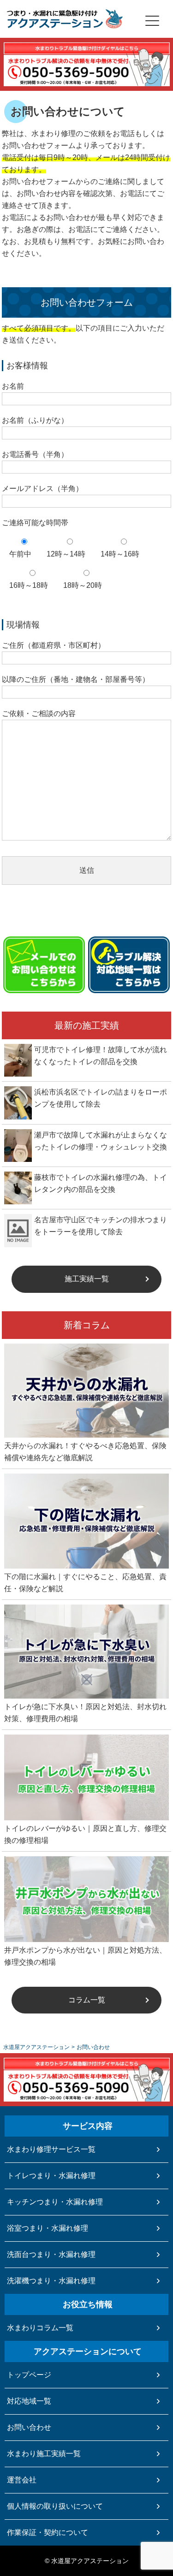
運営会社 (22, 2480)
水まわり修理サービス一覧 (51, 2149)
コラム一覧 (87, 2000)
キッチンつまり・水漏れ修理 (55, 2202)
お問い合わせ (29, 2427)
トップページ (29, 2375)
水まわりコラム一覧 (40, 2328)
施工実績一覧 (87, 1279)
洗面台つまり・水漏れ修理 (51, 2254)
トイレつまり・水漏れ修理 (51, 2176)
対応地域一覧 (29, 2401)
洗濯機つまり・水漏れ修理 (51, 2281)
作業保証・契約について (48, 2532)
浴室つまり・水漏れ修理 (48, 2228)
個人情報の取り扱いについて (55, 2506)
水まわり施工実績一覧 (44, 2454)
